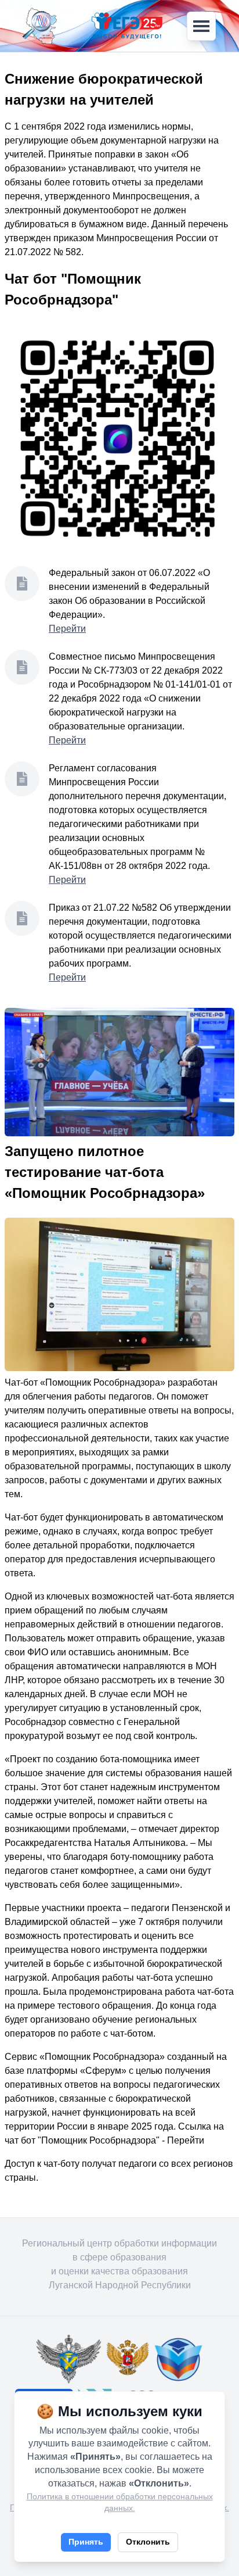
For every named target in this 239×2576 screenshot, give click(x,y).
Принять (86, 2542)
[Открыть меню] (201, 26)
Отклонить (148, 2542)
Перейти (67, 629)
